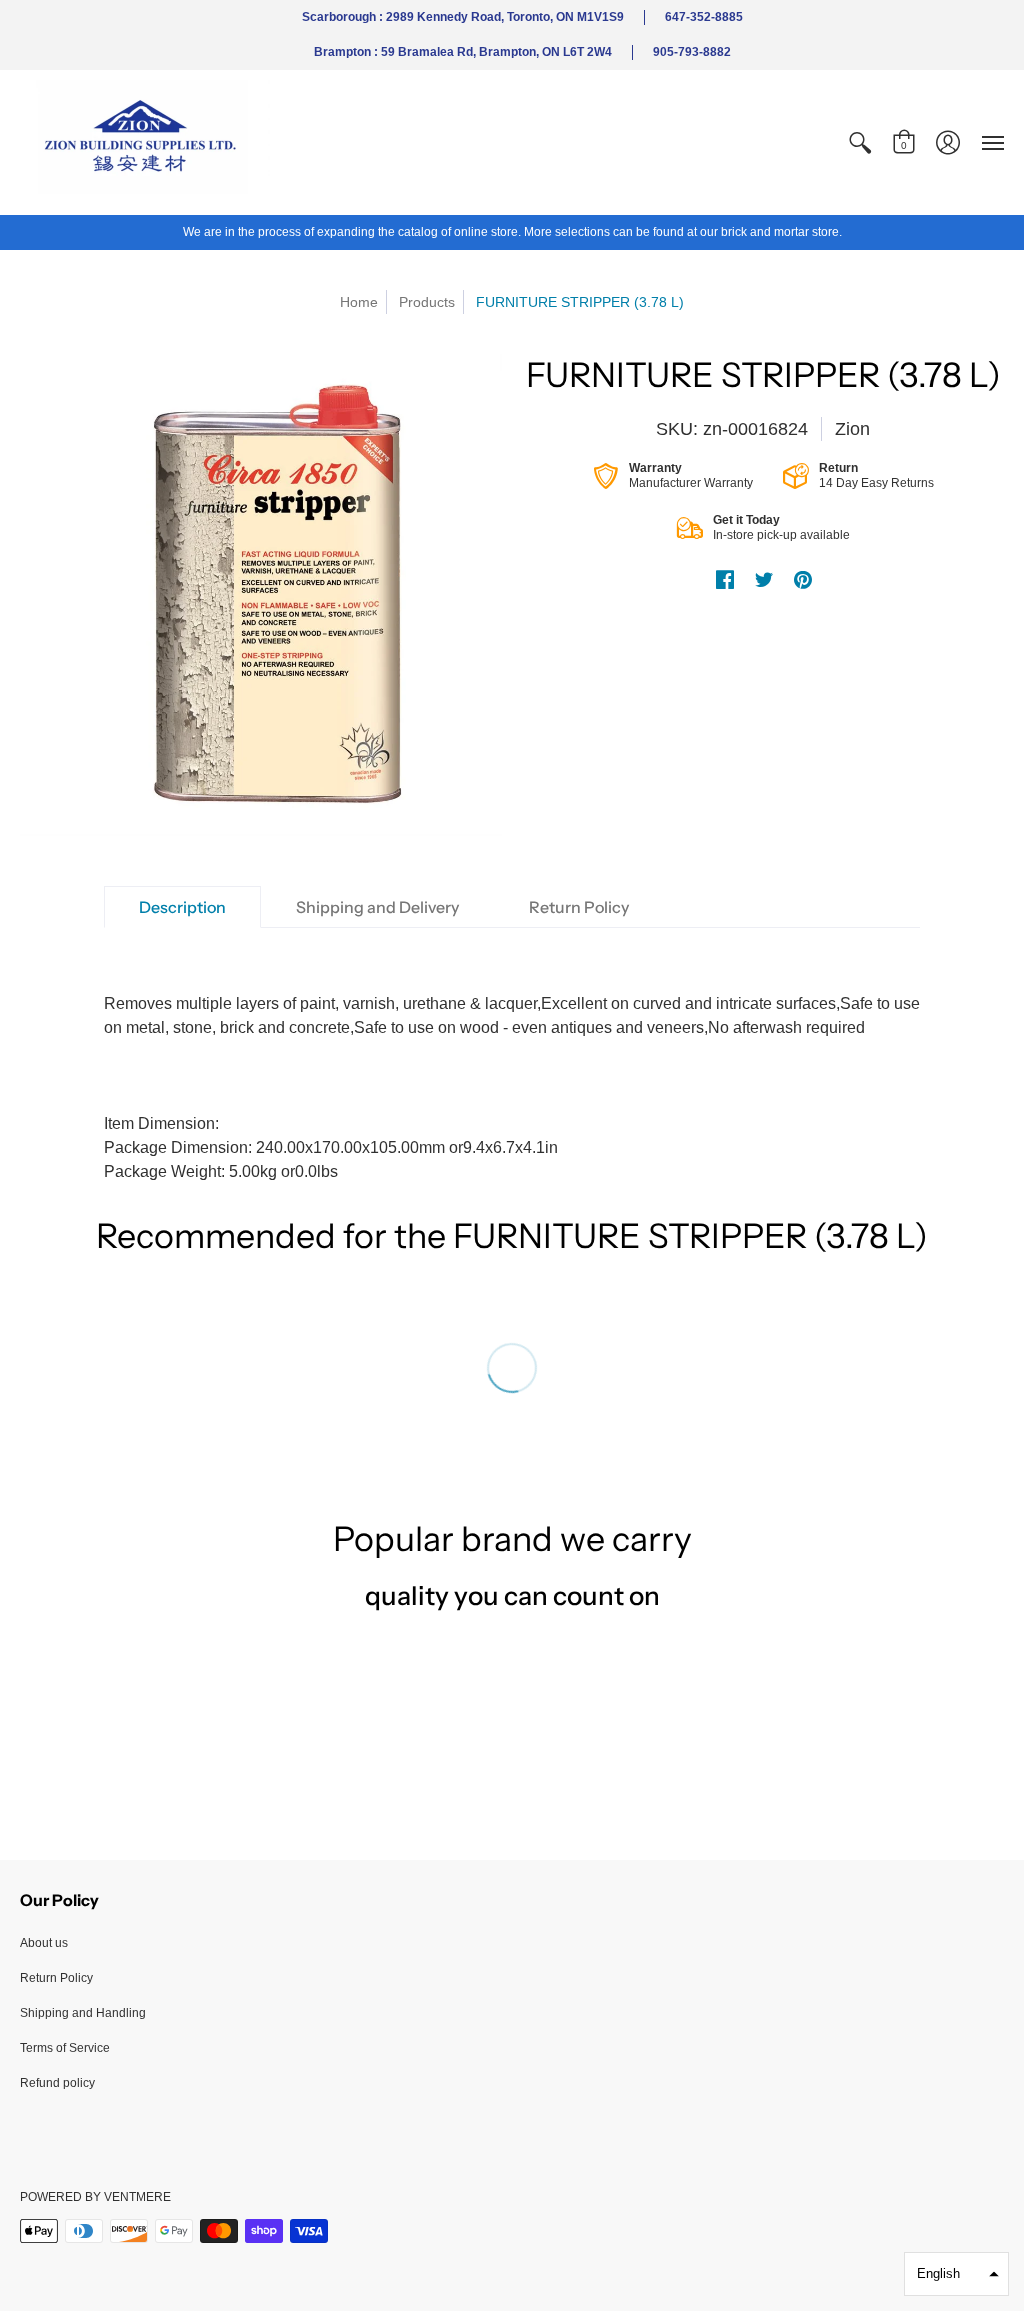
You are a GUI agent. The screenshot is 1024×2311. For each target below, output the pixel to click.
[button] (860, 142)
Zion (852, 429)
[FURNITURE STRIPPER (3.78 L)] (261, 595)
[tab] (182, 907)
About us (44, 1943)
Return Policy (56, 1978)
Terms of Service (65, 2048)
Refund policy (57, 2083)
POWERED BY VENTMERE (95, 2197)
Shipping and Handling (83, 2013)
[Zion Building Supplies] (145, 142)
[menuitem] (860, 142)
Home (359, 302)
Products (427, 302)
